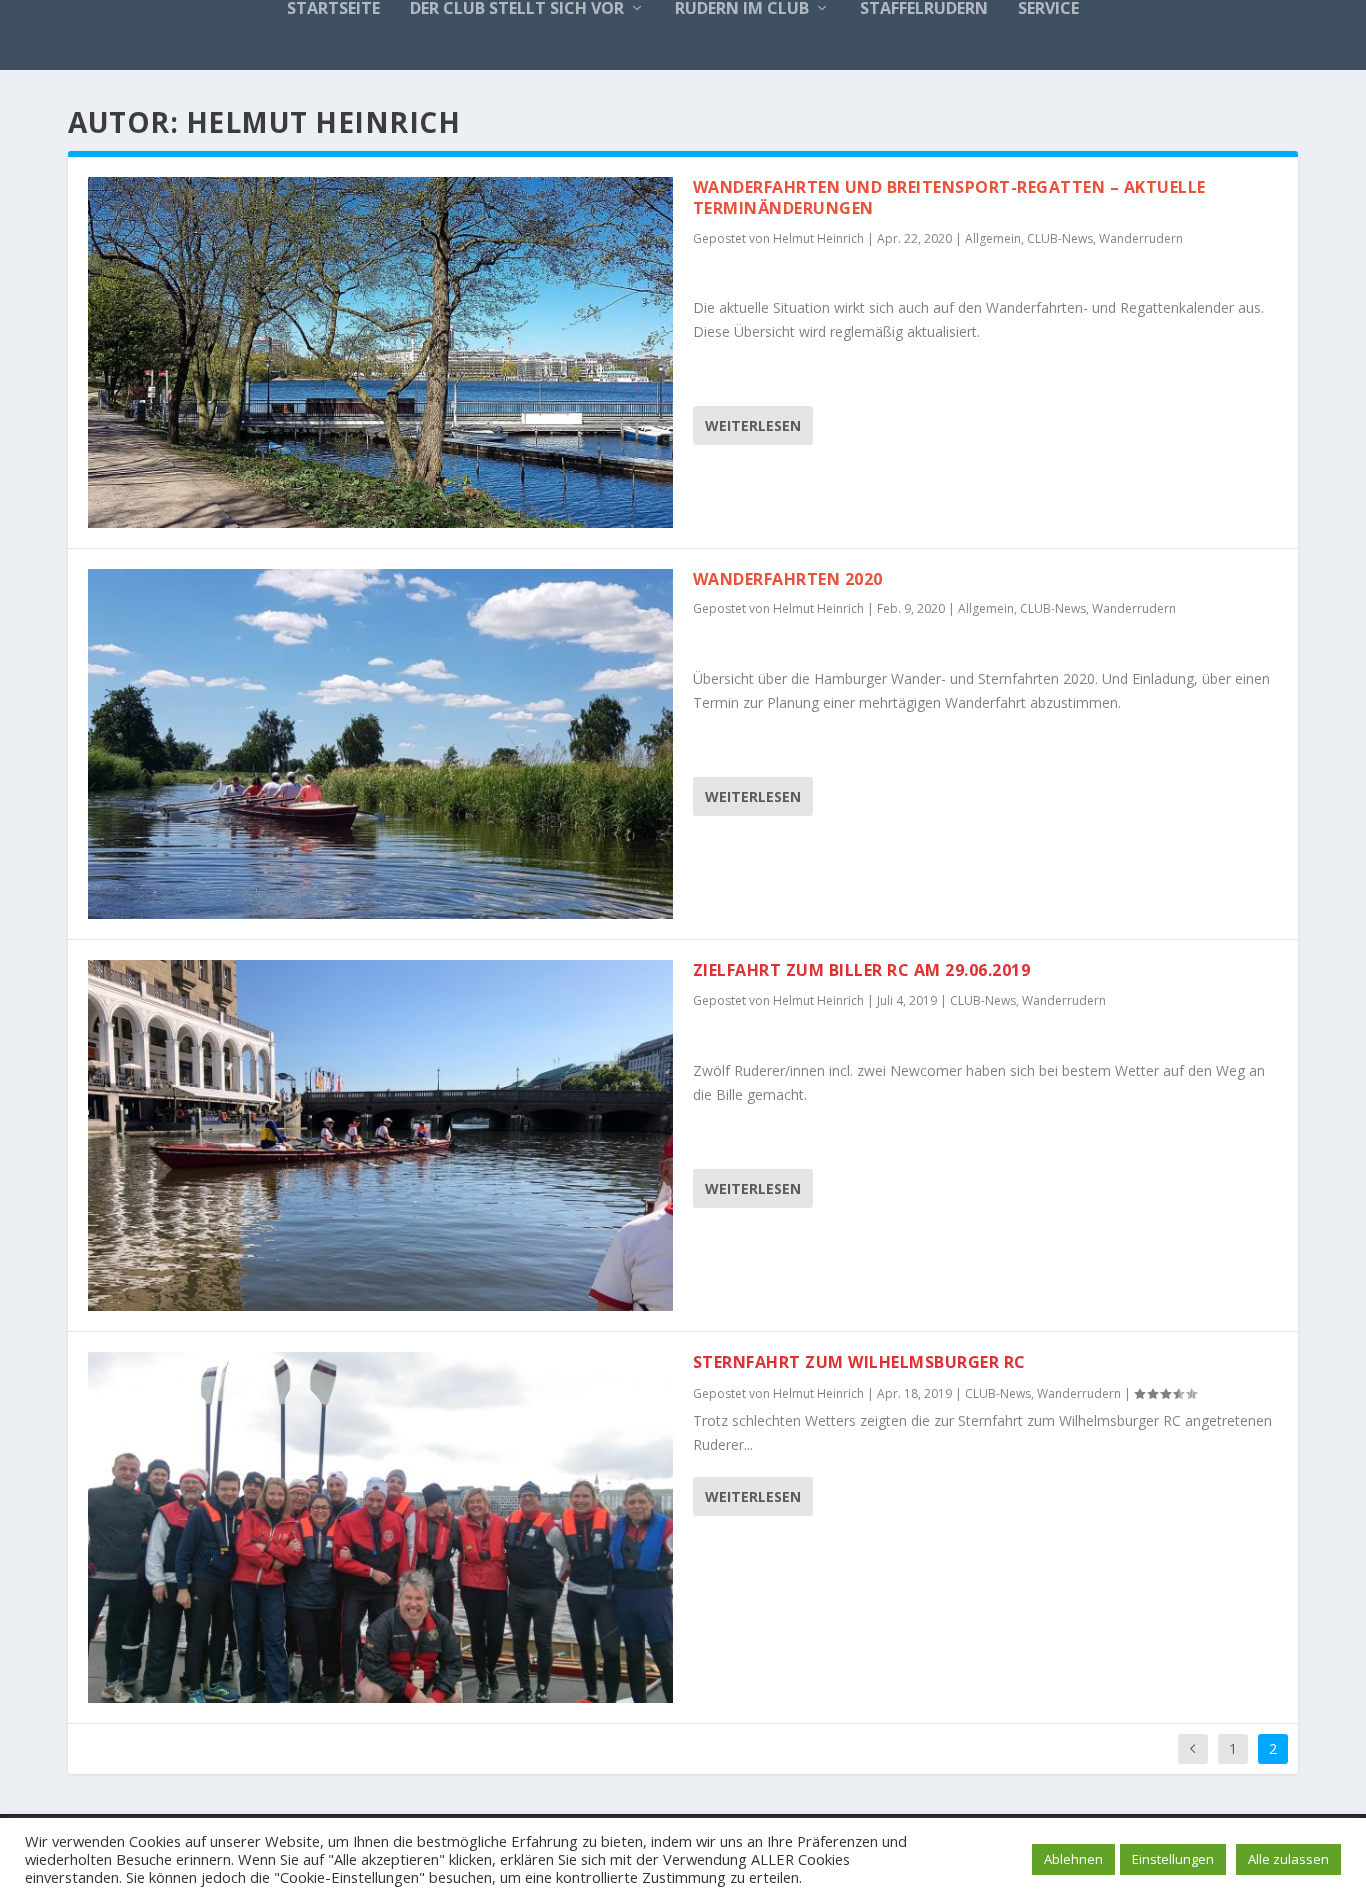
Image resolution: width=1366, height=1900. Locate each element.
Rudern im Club (742, 9)
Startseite (333, 9)
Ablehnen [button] (1073, 1859)
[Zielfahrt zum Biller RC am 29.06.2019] (380, 1135)
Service (1048, 9)
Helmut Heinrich (818, 238)
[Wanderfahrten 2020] (380, 744)
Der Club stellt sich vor (517, 9)
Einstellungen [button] (1173, 1859)
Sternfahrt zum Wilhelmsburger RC (859, 1362)
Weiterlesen (753, 425)
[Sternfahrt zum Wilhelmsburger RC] (380, 1527)
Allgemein (993, 238)
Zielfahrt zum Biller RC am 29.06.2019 (862, 970)
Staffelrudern (924, 9)
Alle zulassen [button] (1288, 1859)
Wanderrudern (1141, 238)
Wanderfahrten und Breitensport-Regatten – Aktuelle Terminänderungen (949, 197)
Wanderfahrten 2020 (788, 579)
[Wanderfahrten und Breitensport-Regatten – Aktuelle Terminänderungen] (380, 352)
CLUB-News (1060, 238)
